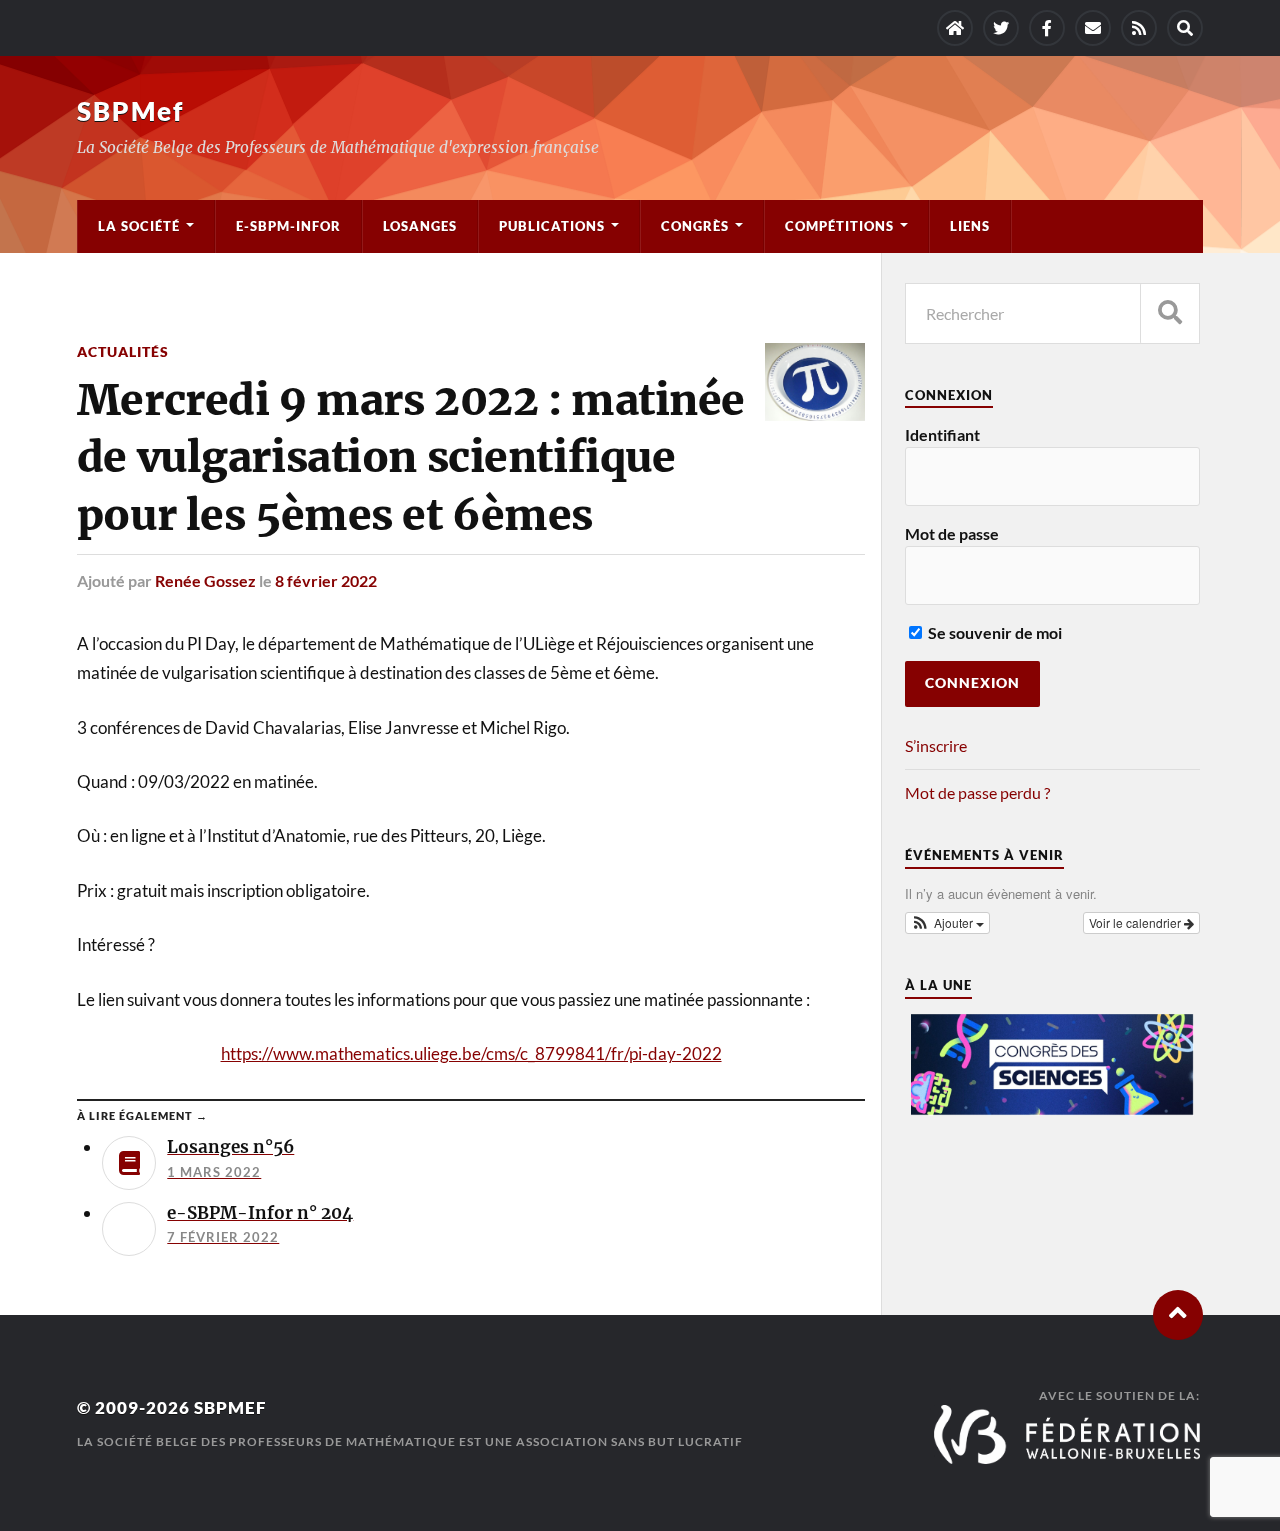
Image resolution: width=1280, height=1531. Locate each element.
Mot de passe (952, 533)
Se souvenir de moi (993, 632)
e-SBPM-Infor (288, 226)
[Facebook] (1047, 28)
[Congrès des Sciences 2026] (1053, 1109)
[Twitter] (1001, 28)
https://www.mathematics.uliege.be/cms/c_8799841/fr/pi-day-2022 (471, 1053)
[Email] (1093, 28)
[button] (948, 923)
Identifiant (942, 434)
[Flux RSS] (1139, 28)
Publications (552, 226)
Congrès (695, 226)
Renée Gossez (205, 580)
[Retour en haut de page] (1178, 1315)
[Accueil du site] (955, 28)
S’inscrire (936, 745)
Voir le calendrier (1136, 922)
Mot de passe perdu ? (977, 792)
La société (139, 226)
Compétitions (839, 226)
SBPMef (130, 111)
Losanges (420, 226)
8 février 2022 (326, 580)
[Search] (1185, 28)
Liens (970, 226)
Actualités (123, 351)
